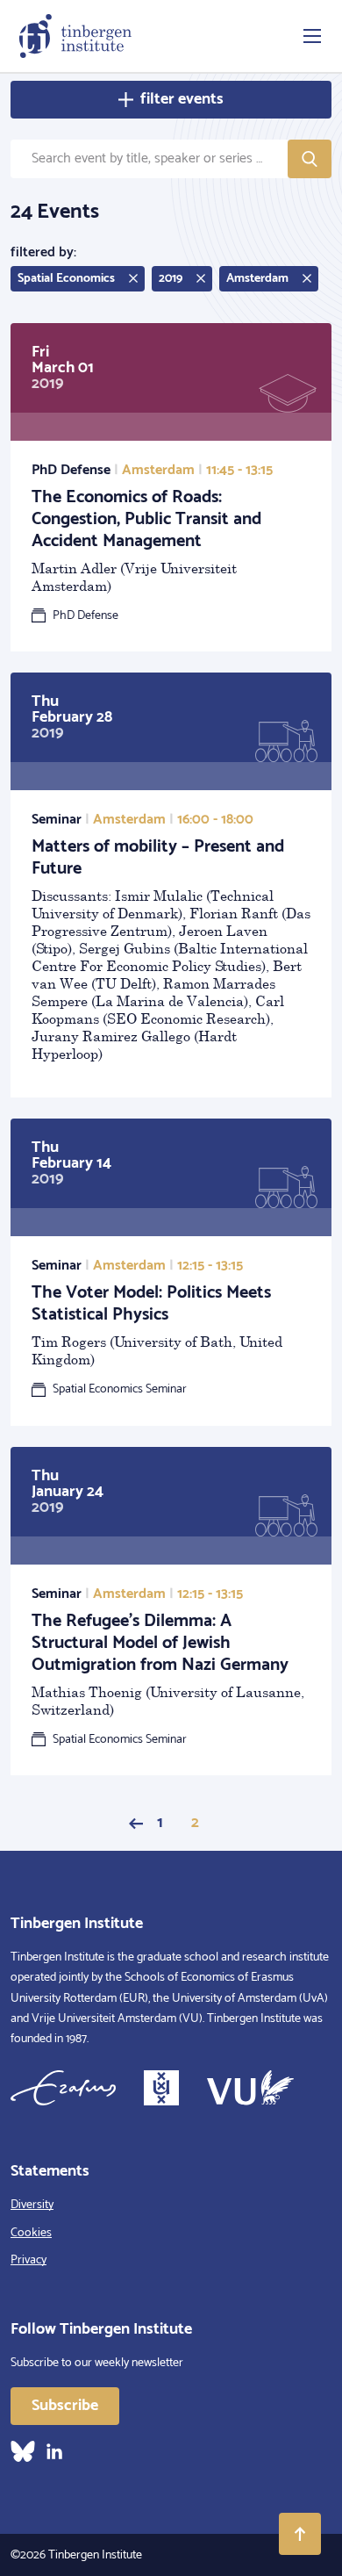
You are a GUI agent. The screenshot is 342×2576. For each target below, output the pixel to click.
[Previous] (136, 1824)
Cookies (31, 2233)
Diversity (32, 2205)
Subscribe (65, 2406)
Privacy (28, 2260)
